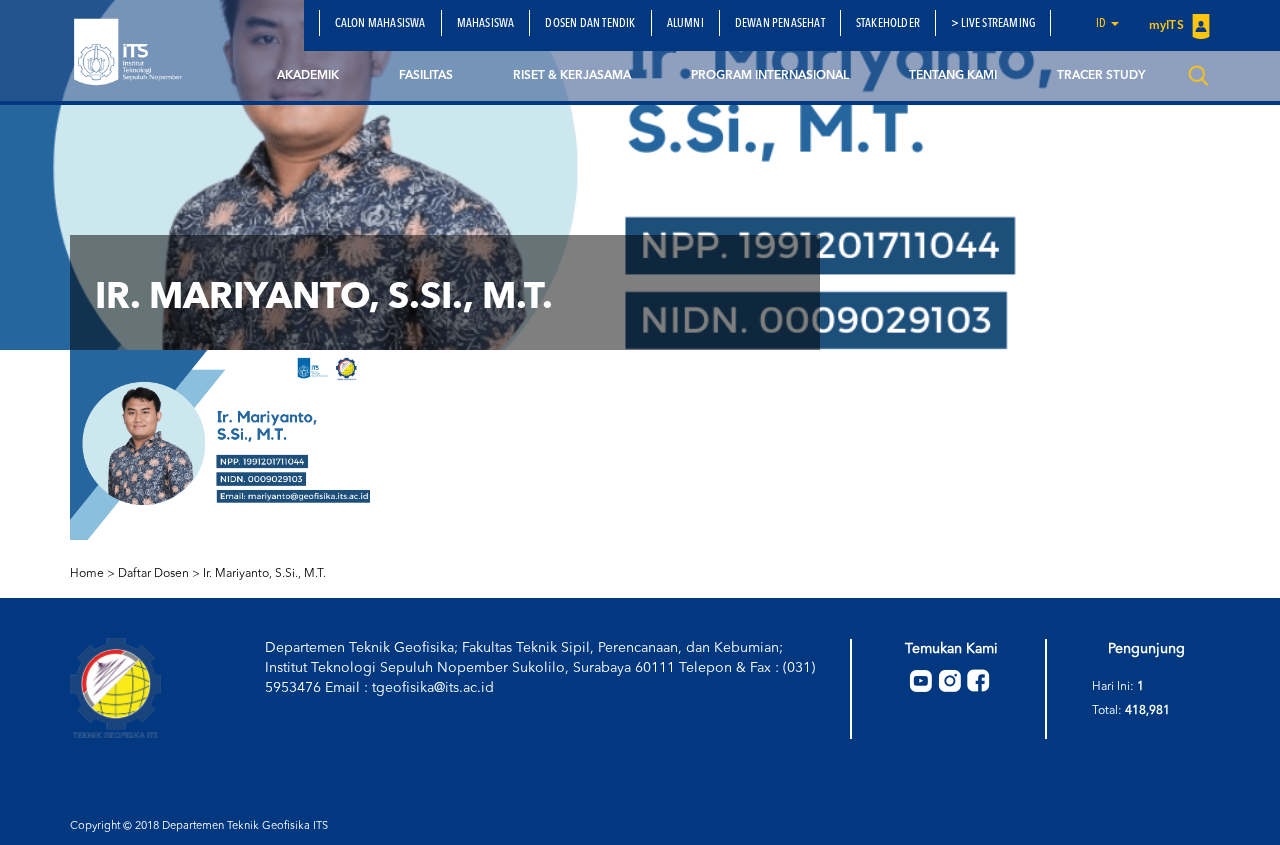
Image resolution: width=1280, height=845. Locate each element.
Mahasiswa (486, 24)
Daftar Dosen (153, 574)
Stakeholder (888, 24)
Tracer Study (1101, 76)
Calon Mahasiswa (380, 24)
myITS (1168, 26)
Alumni (685, 24)
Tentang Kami (953, 76)
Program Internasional (770, 76)
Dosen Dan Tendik (590, 24)
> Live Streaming (993, 24)
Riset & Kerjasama (572, 76)
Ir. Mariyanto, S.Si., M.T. (264, 574)
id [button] (1102, 24)
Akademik (308, 76)
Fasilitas (426, 76)
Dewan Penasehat (780, 24)
